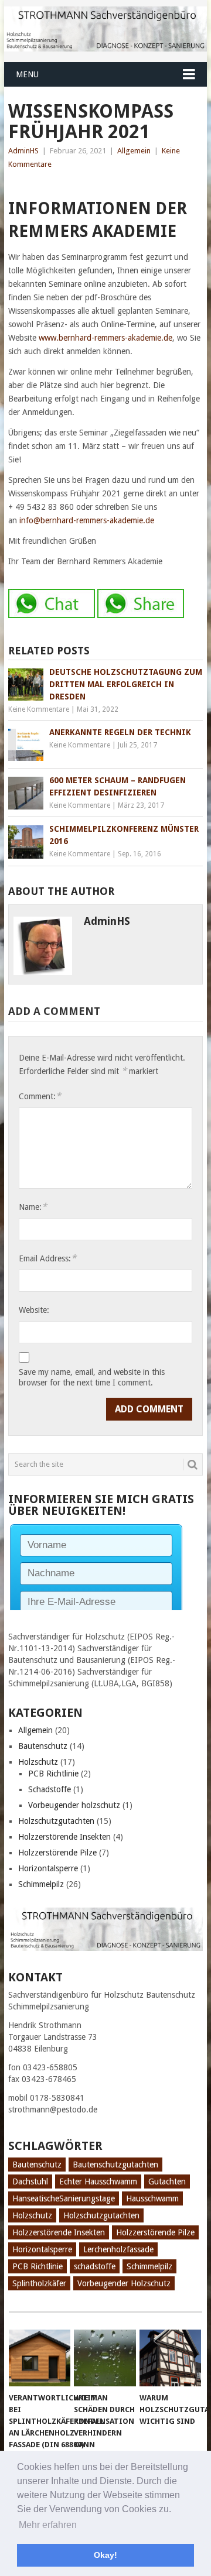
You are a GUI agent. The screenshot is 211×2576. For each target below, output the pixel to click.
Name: (33, 1207)
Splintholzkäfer (39, 2283)
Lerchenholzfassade (118, 2249)
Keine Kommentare (39, 709)
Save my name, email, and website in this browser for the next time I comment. (92, 1377)
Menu (27, 74)
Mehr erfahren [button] (48, 2525)
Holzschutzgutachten (56, 1821)
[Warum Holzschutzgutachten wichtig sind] (170, 2358)
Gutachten (167, 2181)
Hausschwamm (152, 2198)
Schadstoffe (50, 1789)
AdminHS (23, 151)
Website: (34, 1310)
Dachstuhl (30, 2181)
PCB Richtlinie (53, 1774)
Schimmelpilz (41, 1884)
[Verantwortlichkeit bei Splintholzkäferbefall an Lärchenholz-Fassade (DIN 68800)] (40, 2358)
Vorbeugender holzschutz (74, 1805)
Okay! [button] (105, 2555)
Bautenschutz (43, 1746)
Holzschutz (38, 1762)
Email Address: (47, 1258)
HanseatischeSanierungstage (64, 2198)
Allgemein (134, 151)
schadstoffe (95, 2266)
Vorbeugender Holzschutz (124, 2283)
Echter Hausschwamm (98, 2181)
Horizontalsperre (48, 1868)
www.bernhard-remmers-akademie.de (105, 338)
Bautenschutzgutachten (115, 2165)
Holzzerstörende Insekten (64, 1837)
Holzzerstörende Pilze (57, 1853)
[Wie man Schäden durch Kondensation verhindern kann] (105, 2358)
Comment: (40, 1096)
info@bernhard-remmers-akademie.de (87, 520)
